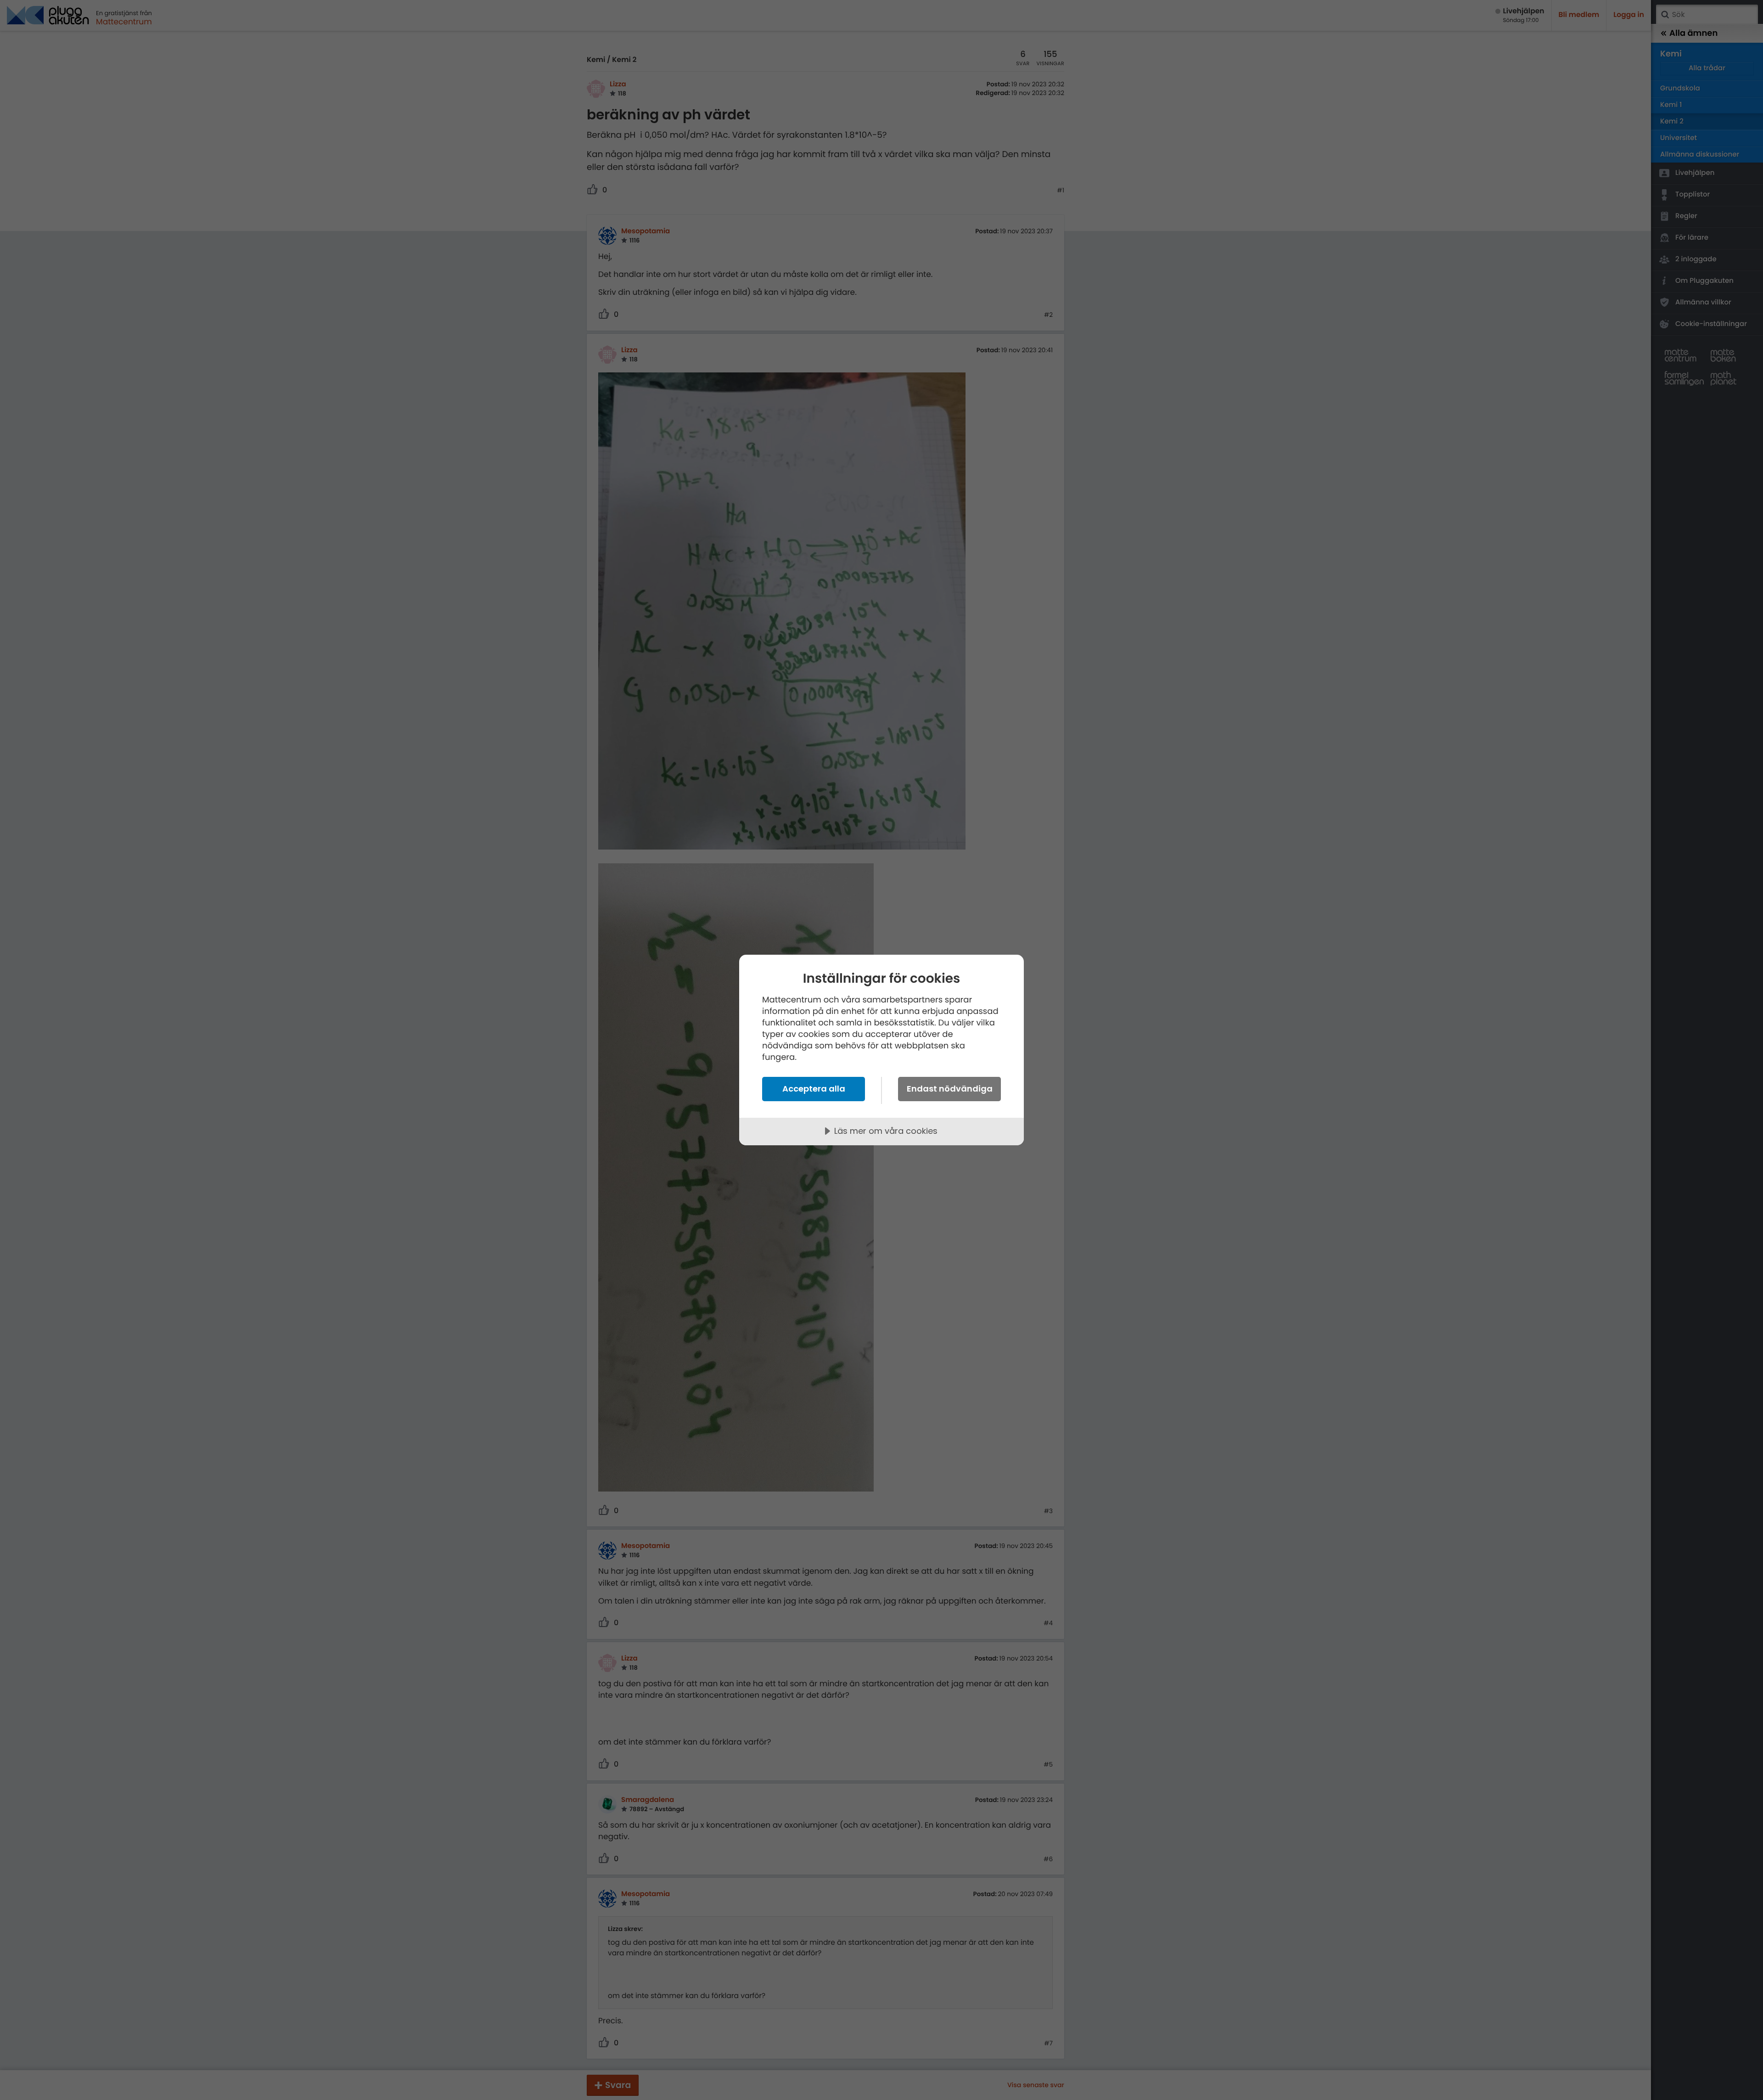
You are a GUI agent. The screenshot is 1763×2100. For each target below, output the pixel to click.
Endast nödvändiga (950, 1089)
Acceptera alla (814, 1089)
